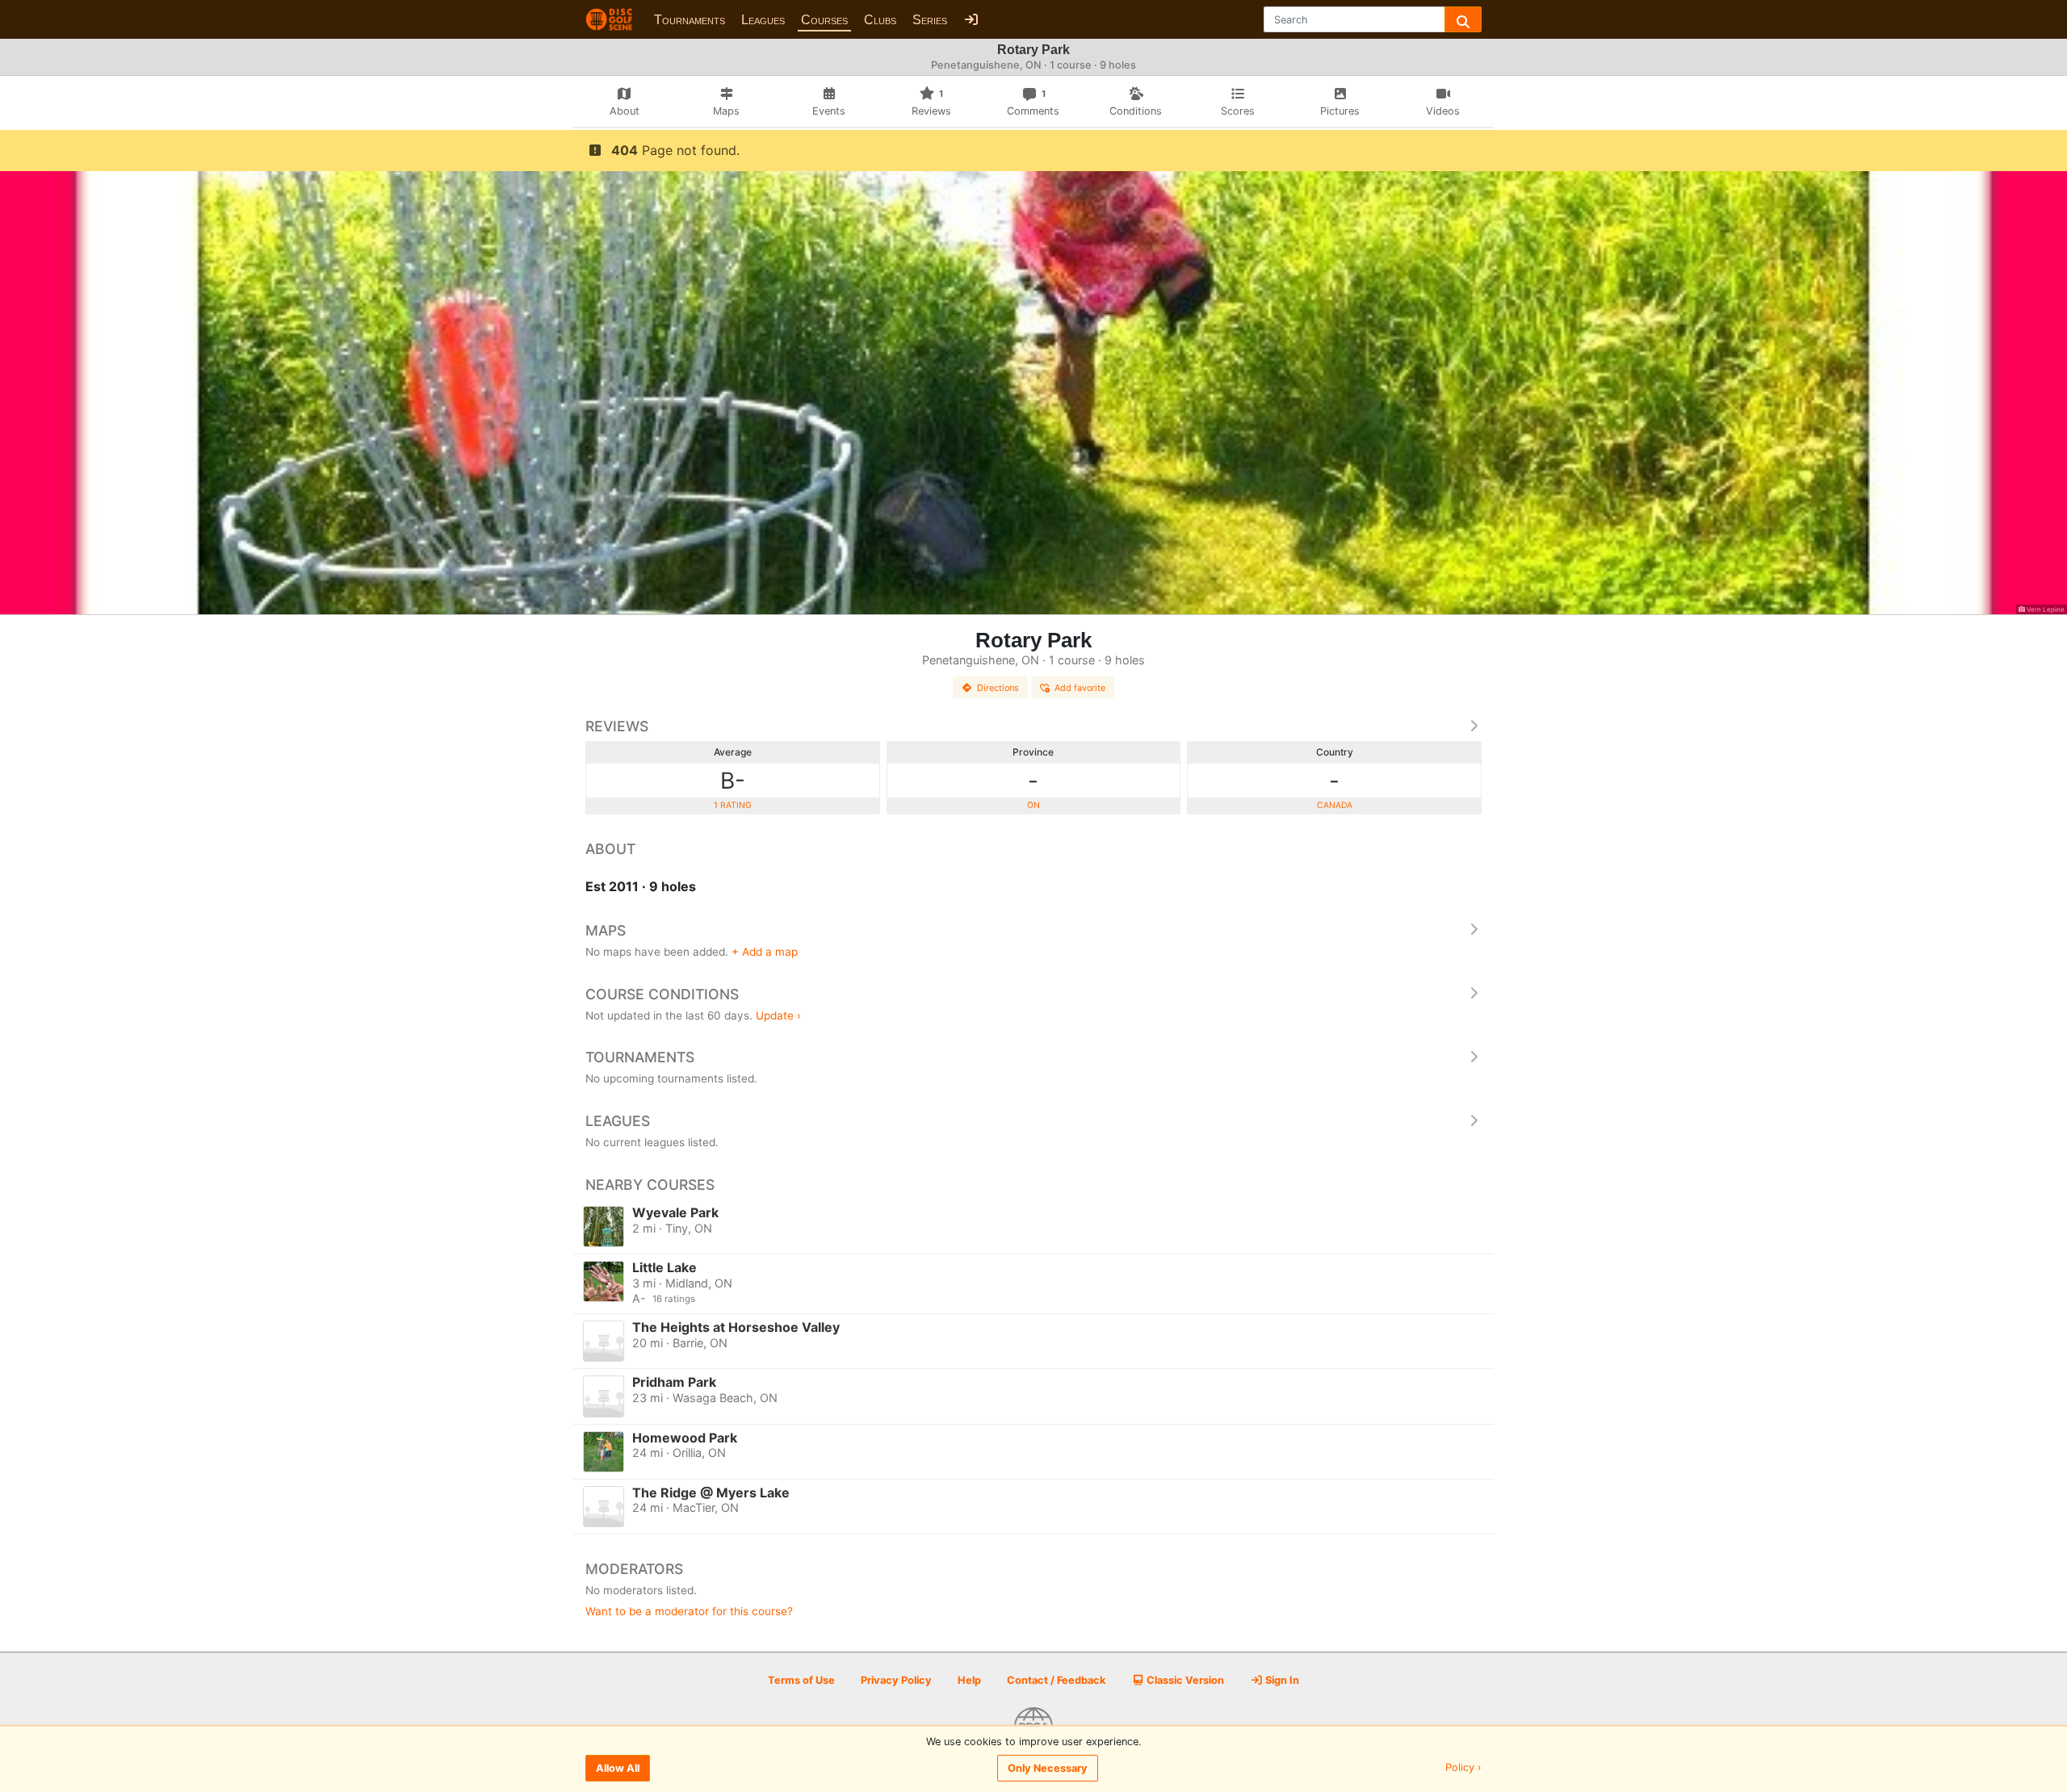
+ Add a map (765, 952)
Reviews (617, 726)
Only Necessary (1048, 1768)
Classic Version (1184, 1680)
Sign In (1281, 1680)
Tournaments (690, 20)
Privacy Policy (896, 1680)
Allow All (618, 1768)
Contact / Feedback (1056, 1680)
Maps (606, 930)
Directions (998, 688)
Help (969, 1680)
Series (930, 20)
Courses (824, 20)
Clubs (880, 20)
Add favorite (1080, 688)
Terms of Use (801, 1680)
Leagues (763, 20)
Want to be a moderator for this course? (689, 1611)
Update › (778, 1015)
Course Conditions (662, 994)
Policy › (1463, 1768)
